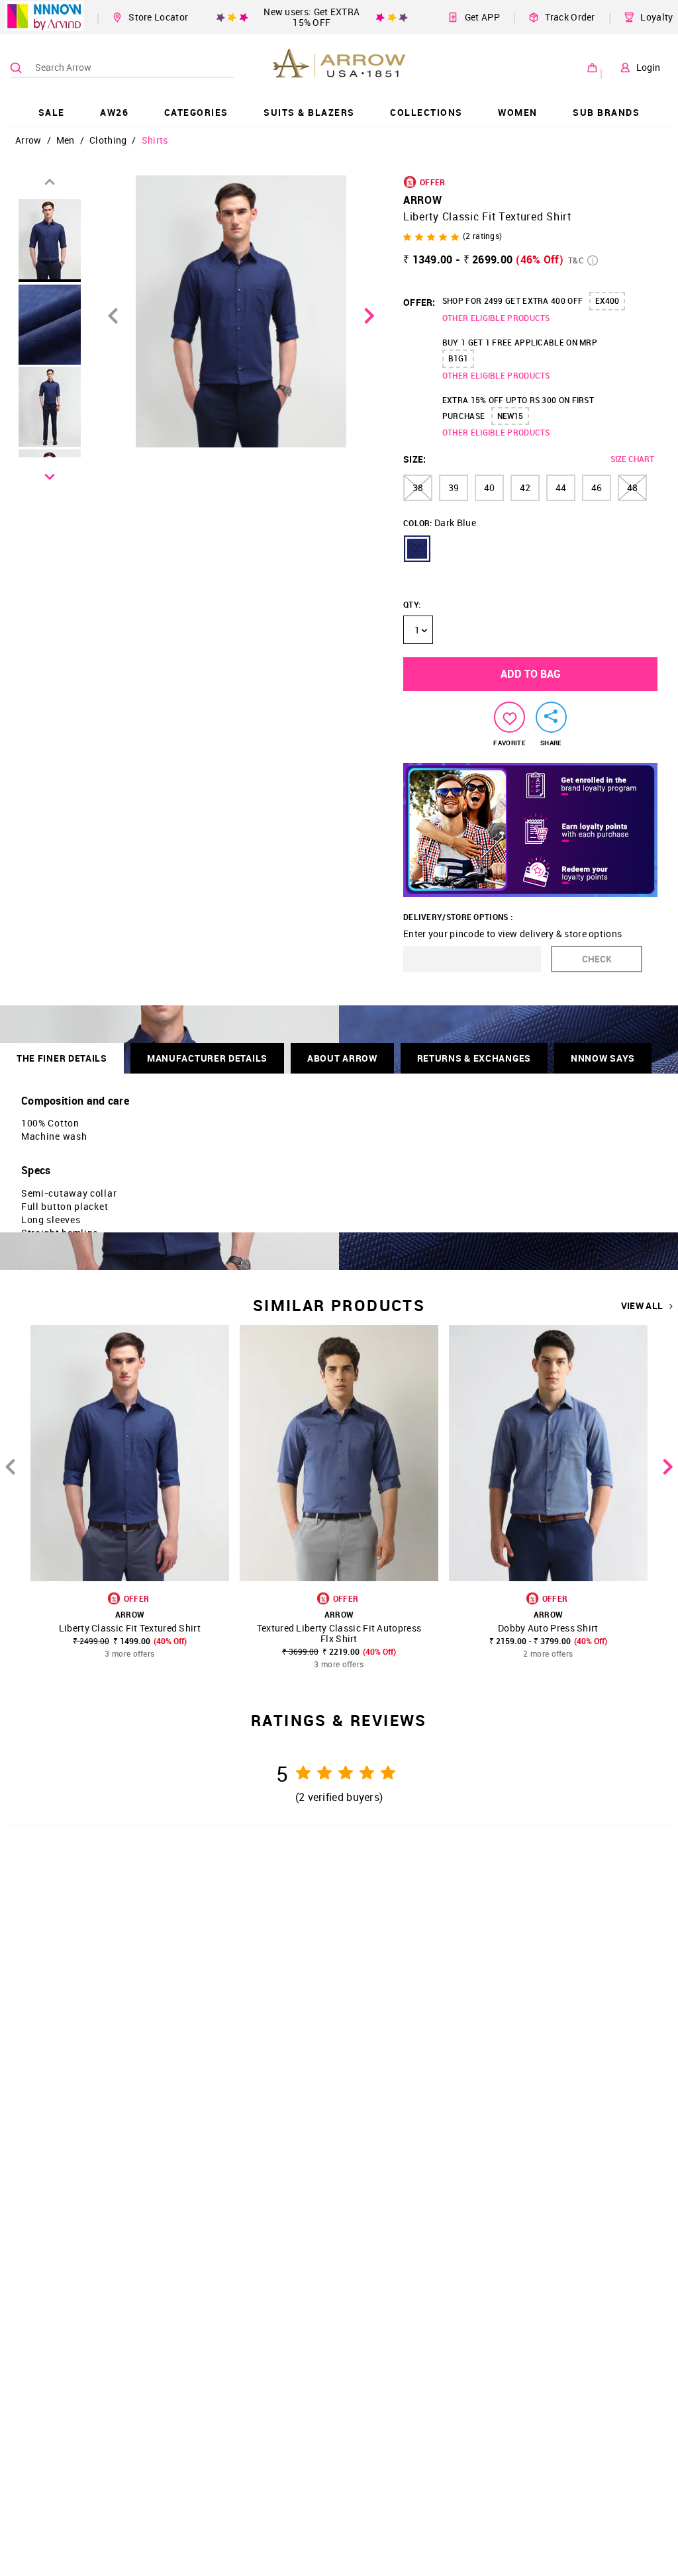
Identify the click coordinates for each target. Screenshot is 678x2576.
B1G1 (458, 358)
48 (632, 487)
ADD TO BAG (531, 674)
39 (454, 487)
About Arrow (342, 1058)
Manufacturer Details (207, 1058)
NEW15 (510, 416)
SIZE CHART (632, 459)
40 (489, 487)
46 (597, 487)
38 (418, 487)
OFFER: (419, 302)
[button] (417, 549)
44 (561, 487)
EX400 (607, 300)
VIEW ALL (642, 1306)
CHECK (597, 959)
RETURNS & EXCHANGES (474, 1058)
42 (525, 487)
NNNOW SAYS (603, 1058)
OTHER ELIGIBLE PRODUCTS (496, 318)
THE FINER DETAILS (62, 1058)
